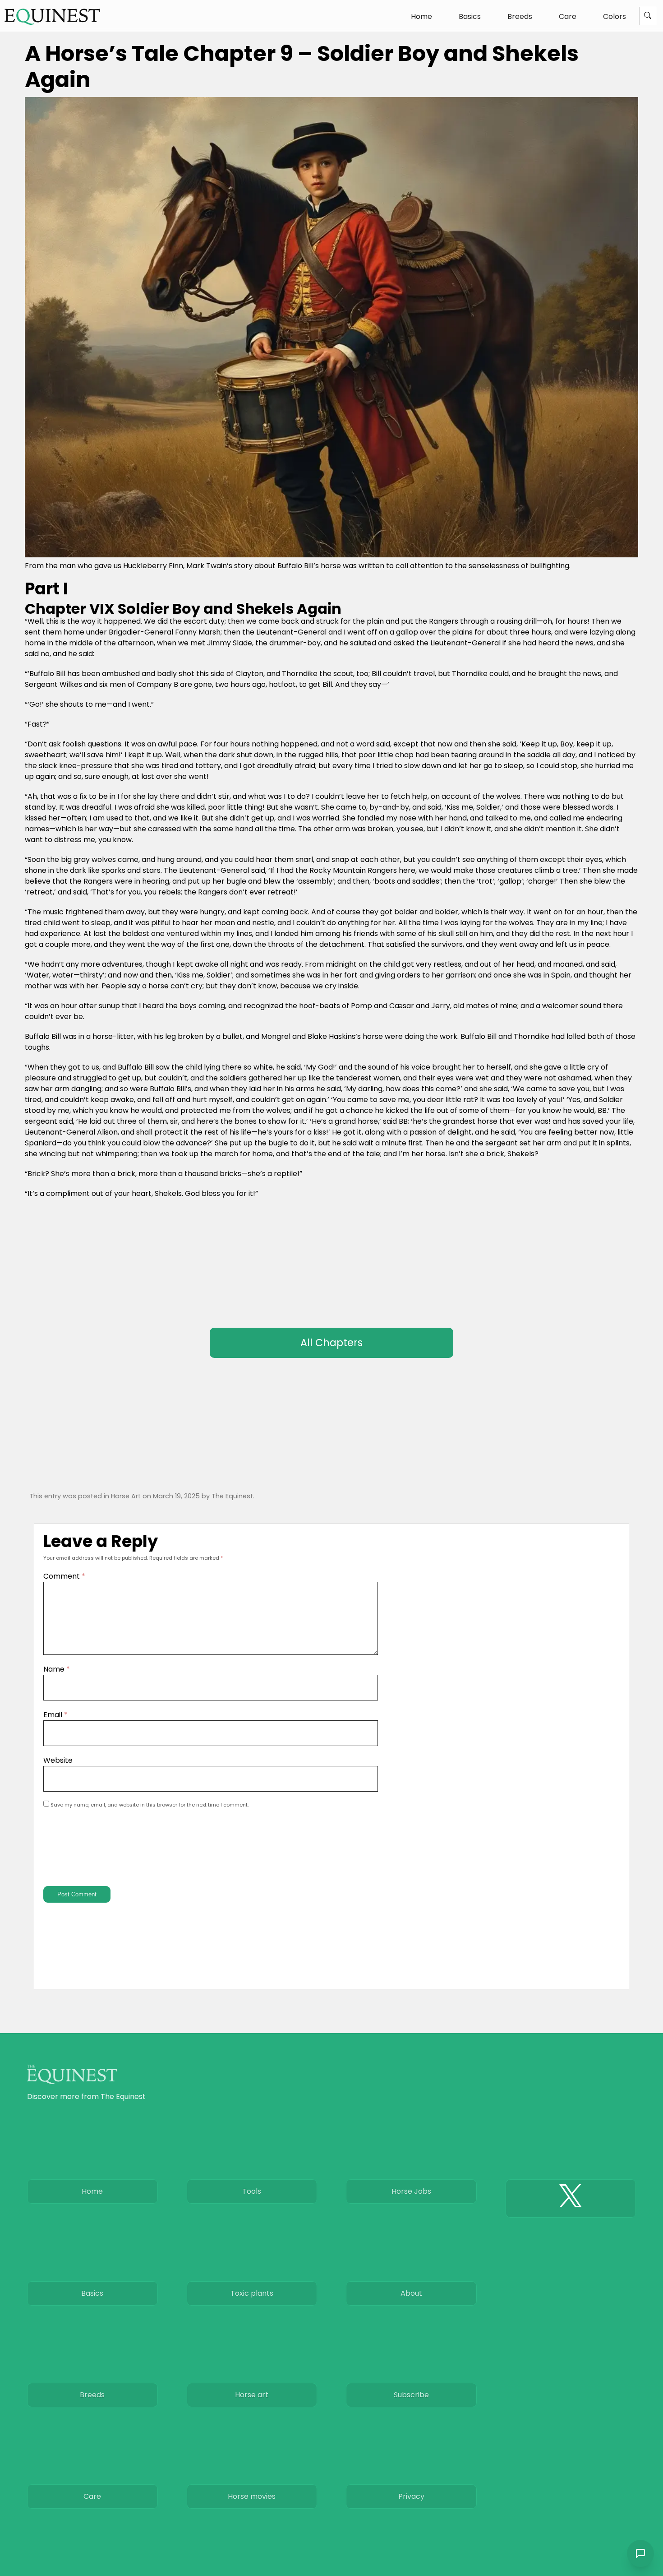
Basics (470, 16)
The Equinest (232, 1496)
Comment (64, 1576)
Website (58, 1760)
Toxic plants (252, 2293)
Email (55, 1715)
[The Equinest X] (571, 2198)
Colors (615, 16)
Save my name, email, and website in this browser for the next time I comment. (150, 1805)
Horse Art (126, 1496)
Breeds (520, 16)
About (411, 2293)
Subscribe (411, 2395)
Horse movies (252, 2496)
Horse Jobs (411, 2191)
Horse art (252, 2395)
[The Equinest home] (52, 16)
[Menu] (648, 16)
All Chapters (331, 1343)
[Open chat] (640, 2553)
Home (421, 16)
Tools (252, 2191)
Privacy (411, 2496)
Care (568, 16)
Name (57, 1669)
